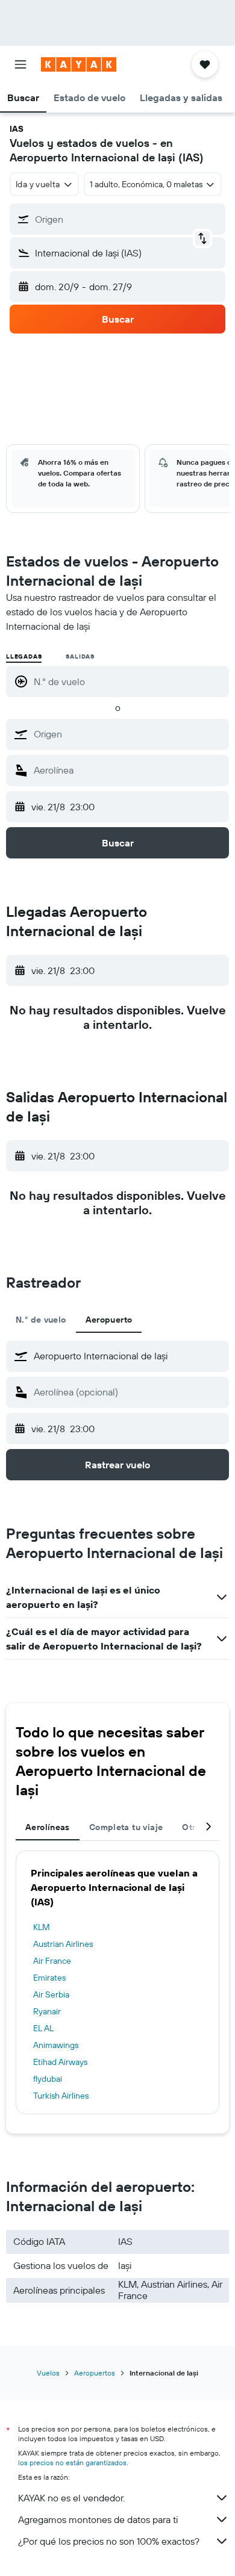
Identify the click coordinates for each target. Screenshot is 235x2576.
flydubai (48, 2079)
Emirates (49, 1978)
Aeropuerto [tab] (109, 1320)
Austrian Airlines (63, 1944)
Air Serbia (51, 1994)
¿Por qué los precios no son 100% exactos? (109, 2541)
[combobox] (128, 734)
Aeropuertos (95, 2373)
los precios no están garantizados (72, 2463)
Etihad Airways (60, 2062)
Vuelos (48, 2373)
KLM (42, 1927)
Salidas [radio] (80, 656)
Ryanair (47, 2011)
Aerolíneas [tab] (48, 1827)
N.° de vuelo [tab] (41, 1320)
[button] (20, 64)
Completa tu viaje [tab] (126, 1827)
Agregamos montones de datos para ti (98, 2519)
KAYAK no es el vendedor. (71, 2498)
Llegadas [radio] (24, 656)
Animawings (56, 2045)
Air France (52, 1961)
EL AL (43, 2028)
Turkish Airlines (61, 2096)
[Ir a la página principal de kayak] (79, 64)
